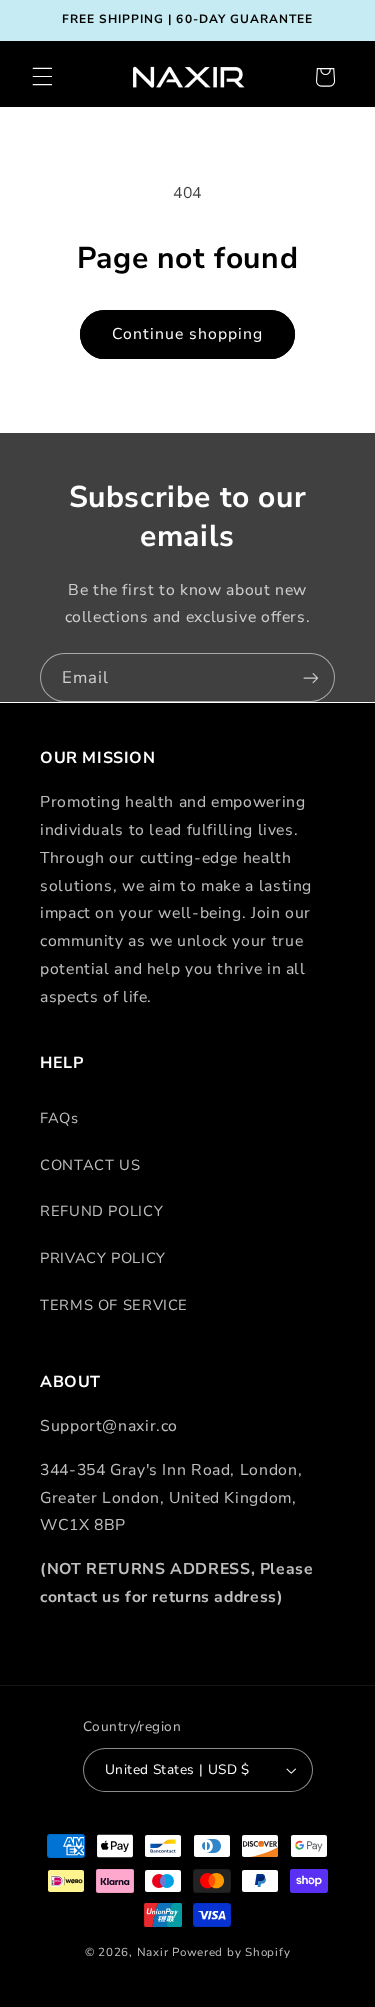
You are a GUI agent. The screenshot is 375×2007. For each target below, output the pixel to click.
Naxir (153, 1952)
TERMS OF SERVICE (114, 1305)
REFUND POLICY (101, 1211)
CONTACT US (90, 1165)
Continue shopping (188, 334)
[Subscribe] (311, 677)
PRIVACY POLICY (103, 1258)
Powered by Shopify (231, 1952)
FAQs (59, 1118)
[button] (42, 77)
